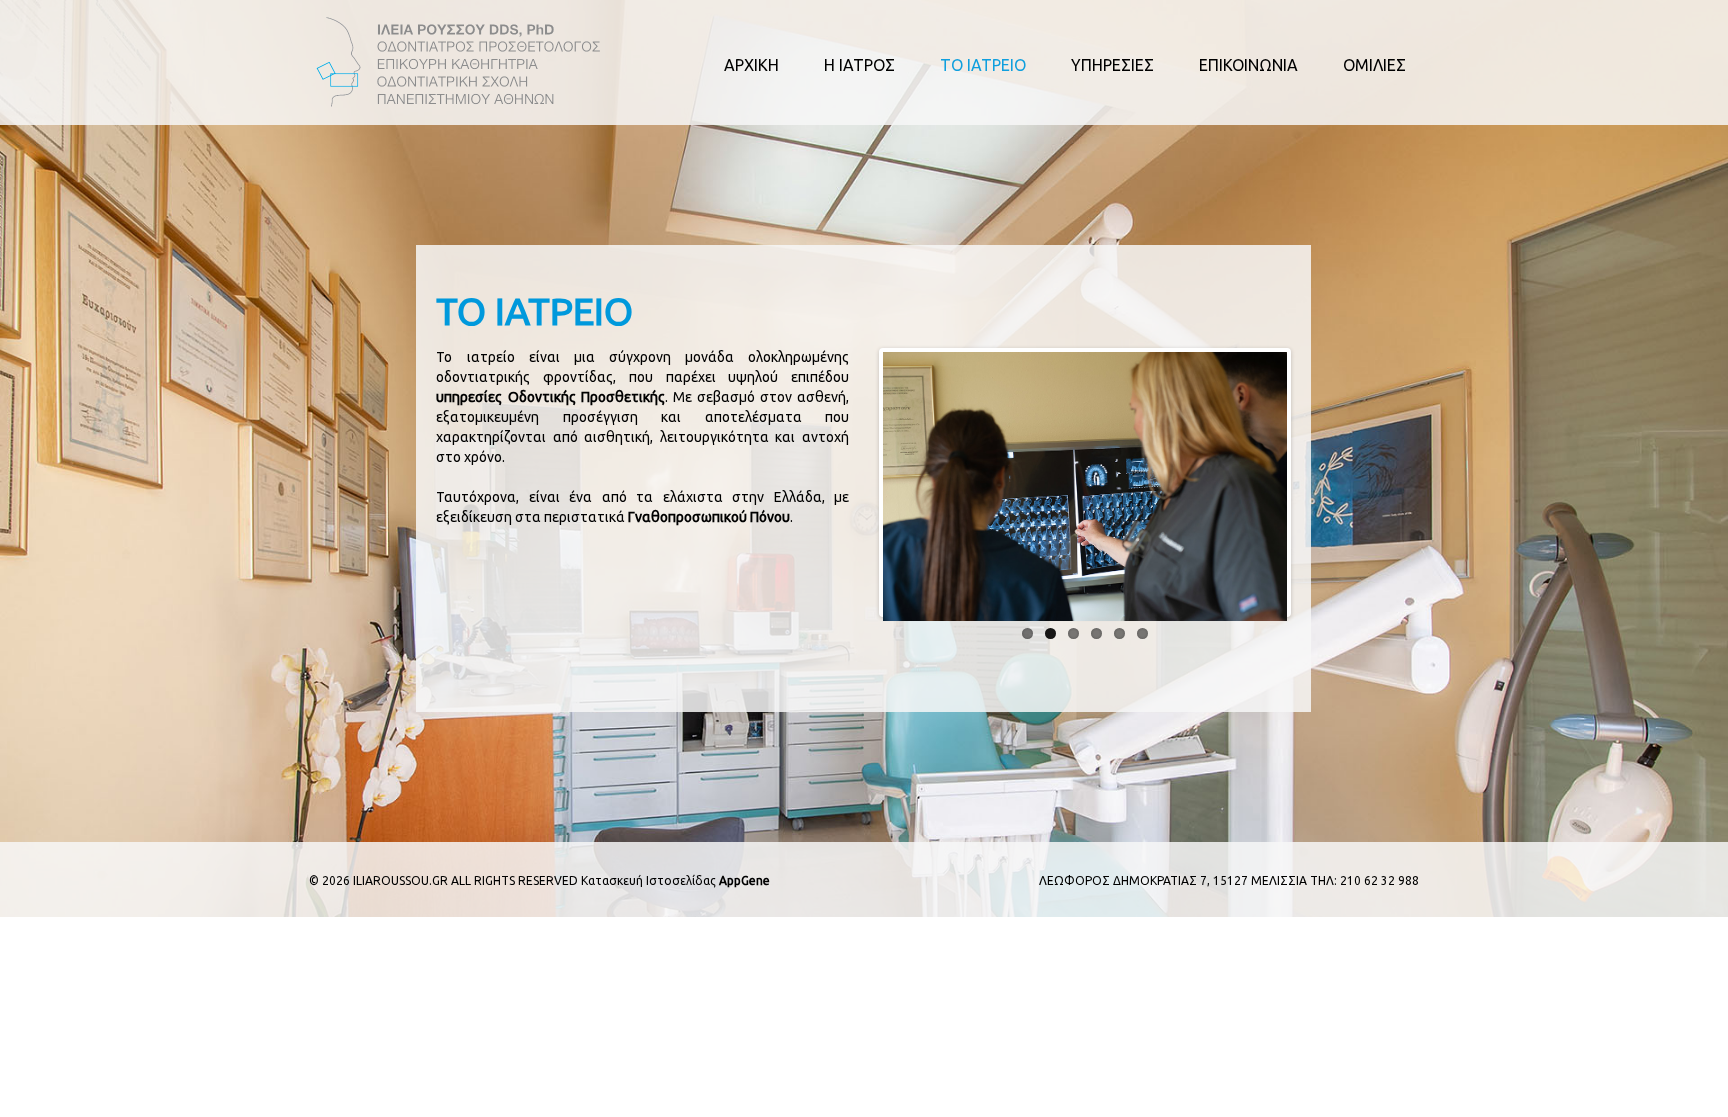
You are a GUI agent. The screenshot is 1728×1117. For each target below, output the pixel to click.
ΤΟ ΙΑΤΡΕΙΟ (983, 65)
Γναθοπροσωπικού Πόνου (709, 517)
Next (1317, 483)
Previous (853, 483)
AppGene (744, 880)
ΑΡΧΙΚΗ (751, 65)
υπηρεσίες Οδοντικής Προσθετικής (550, 397)
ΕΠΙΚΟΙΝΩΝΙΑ (1248, 65)
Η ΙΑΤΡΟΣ (859, 65)
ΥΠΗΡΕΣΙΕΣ (1112, 65)
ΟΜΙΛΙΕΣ (1374, 65)
